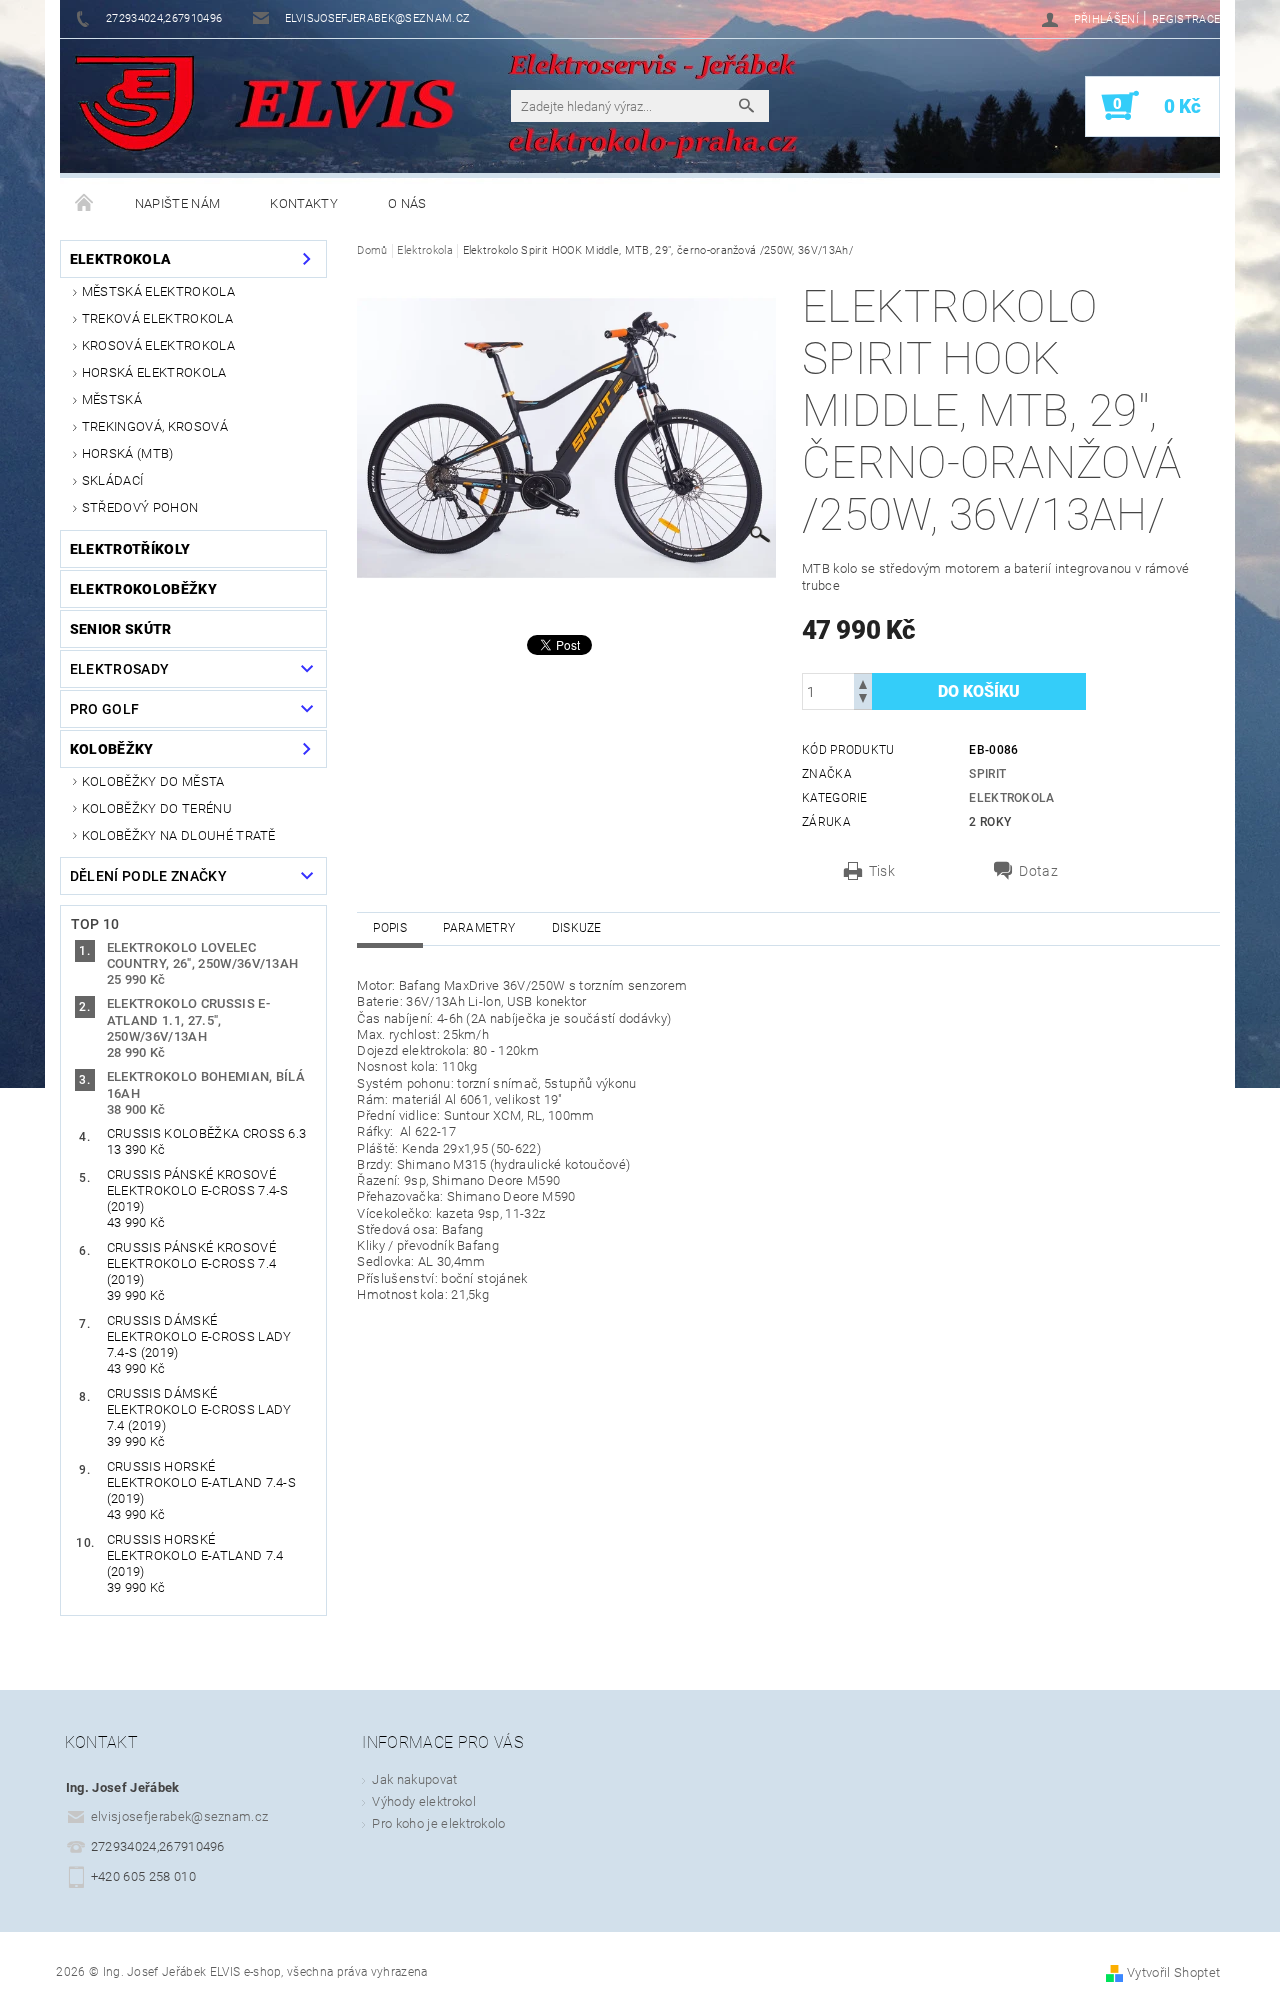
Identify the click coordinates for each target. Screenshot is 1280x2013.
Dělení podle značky (148, 876)
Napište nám (178, 203)
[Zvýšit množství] (863, 682)
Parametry (479, 928)
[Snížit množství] (863, 700)
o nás (407, 203)
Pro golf (105, 709)
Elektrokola (121, 259)
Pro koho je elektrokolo (438, 1823)
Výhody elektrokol (423, 1801)
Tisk (882, 871)
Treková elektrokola (157, 318)
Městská (112, 399)
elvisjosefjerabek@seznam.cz (180, 1816)
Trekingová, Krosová (155, 426)
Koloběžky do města (153, 781)
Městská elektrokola (158, 291)
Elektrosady (120, 669)
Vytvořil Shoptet (1173, 1972)
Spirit (987, 774)
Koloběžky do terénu (157, 808)
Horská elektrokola (154, 372)
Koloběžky (112, 749)
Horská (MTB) (128, 453)
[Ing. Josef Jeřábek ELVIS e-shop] (134, 105)
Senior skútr (121, 629)
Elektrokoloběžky (143, 589)
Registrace (1186, 19)
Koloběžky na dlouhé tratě (179, 835)
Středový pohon (140, 507)
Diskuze (577, 928)
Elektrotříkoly (130, 549)
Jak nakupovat (414, 1779)
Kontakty (304, 203)
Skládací (113, 480)
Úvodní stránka (85, 204)
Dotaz (1038, 871)
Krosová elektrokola (158, 345)
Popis (390, 928)
